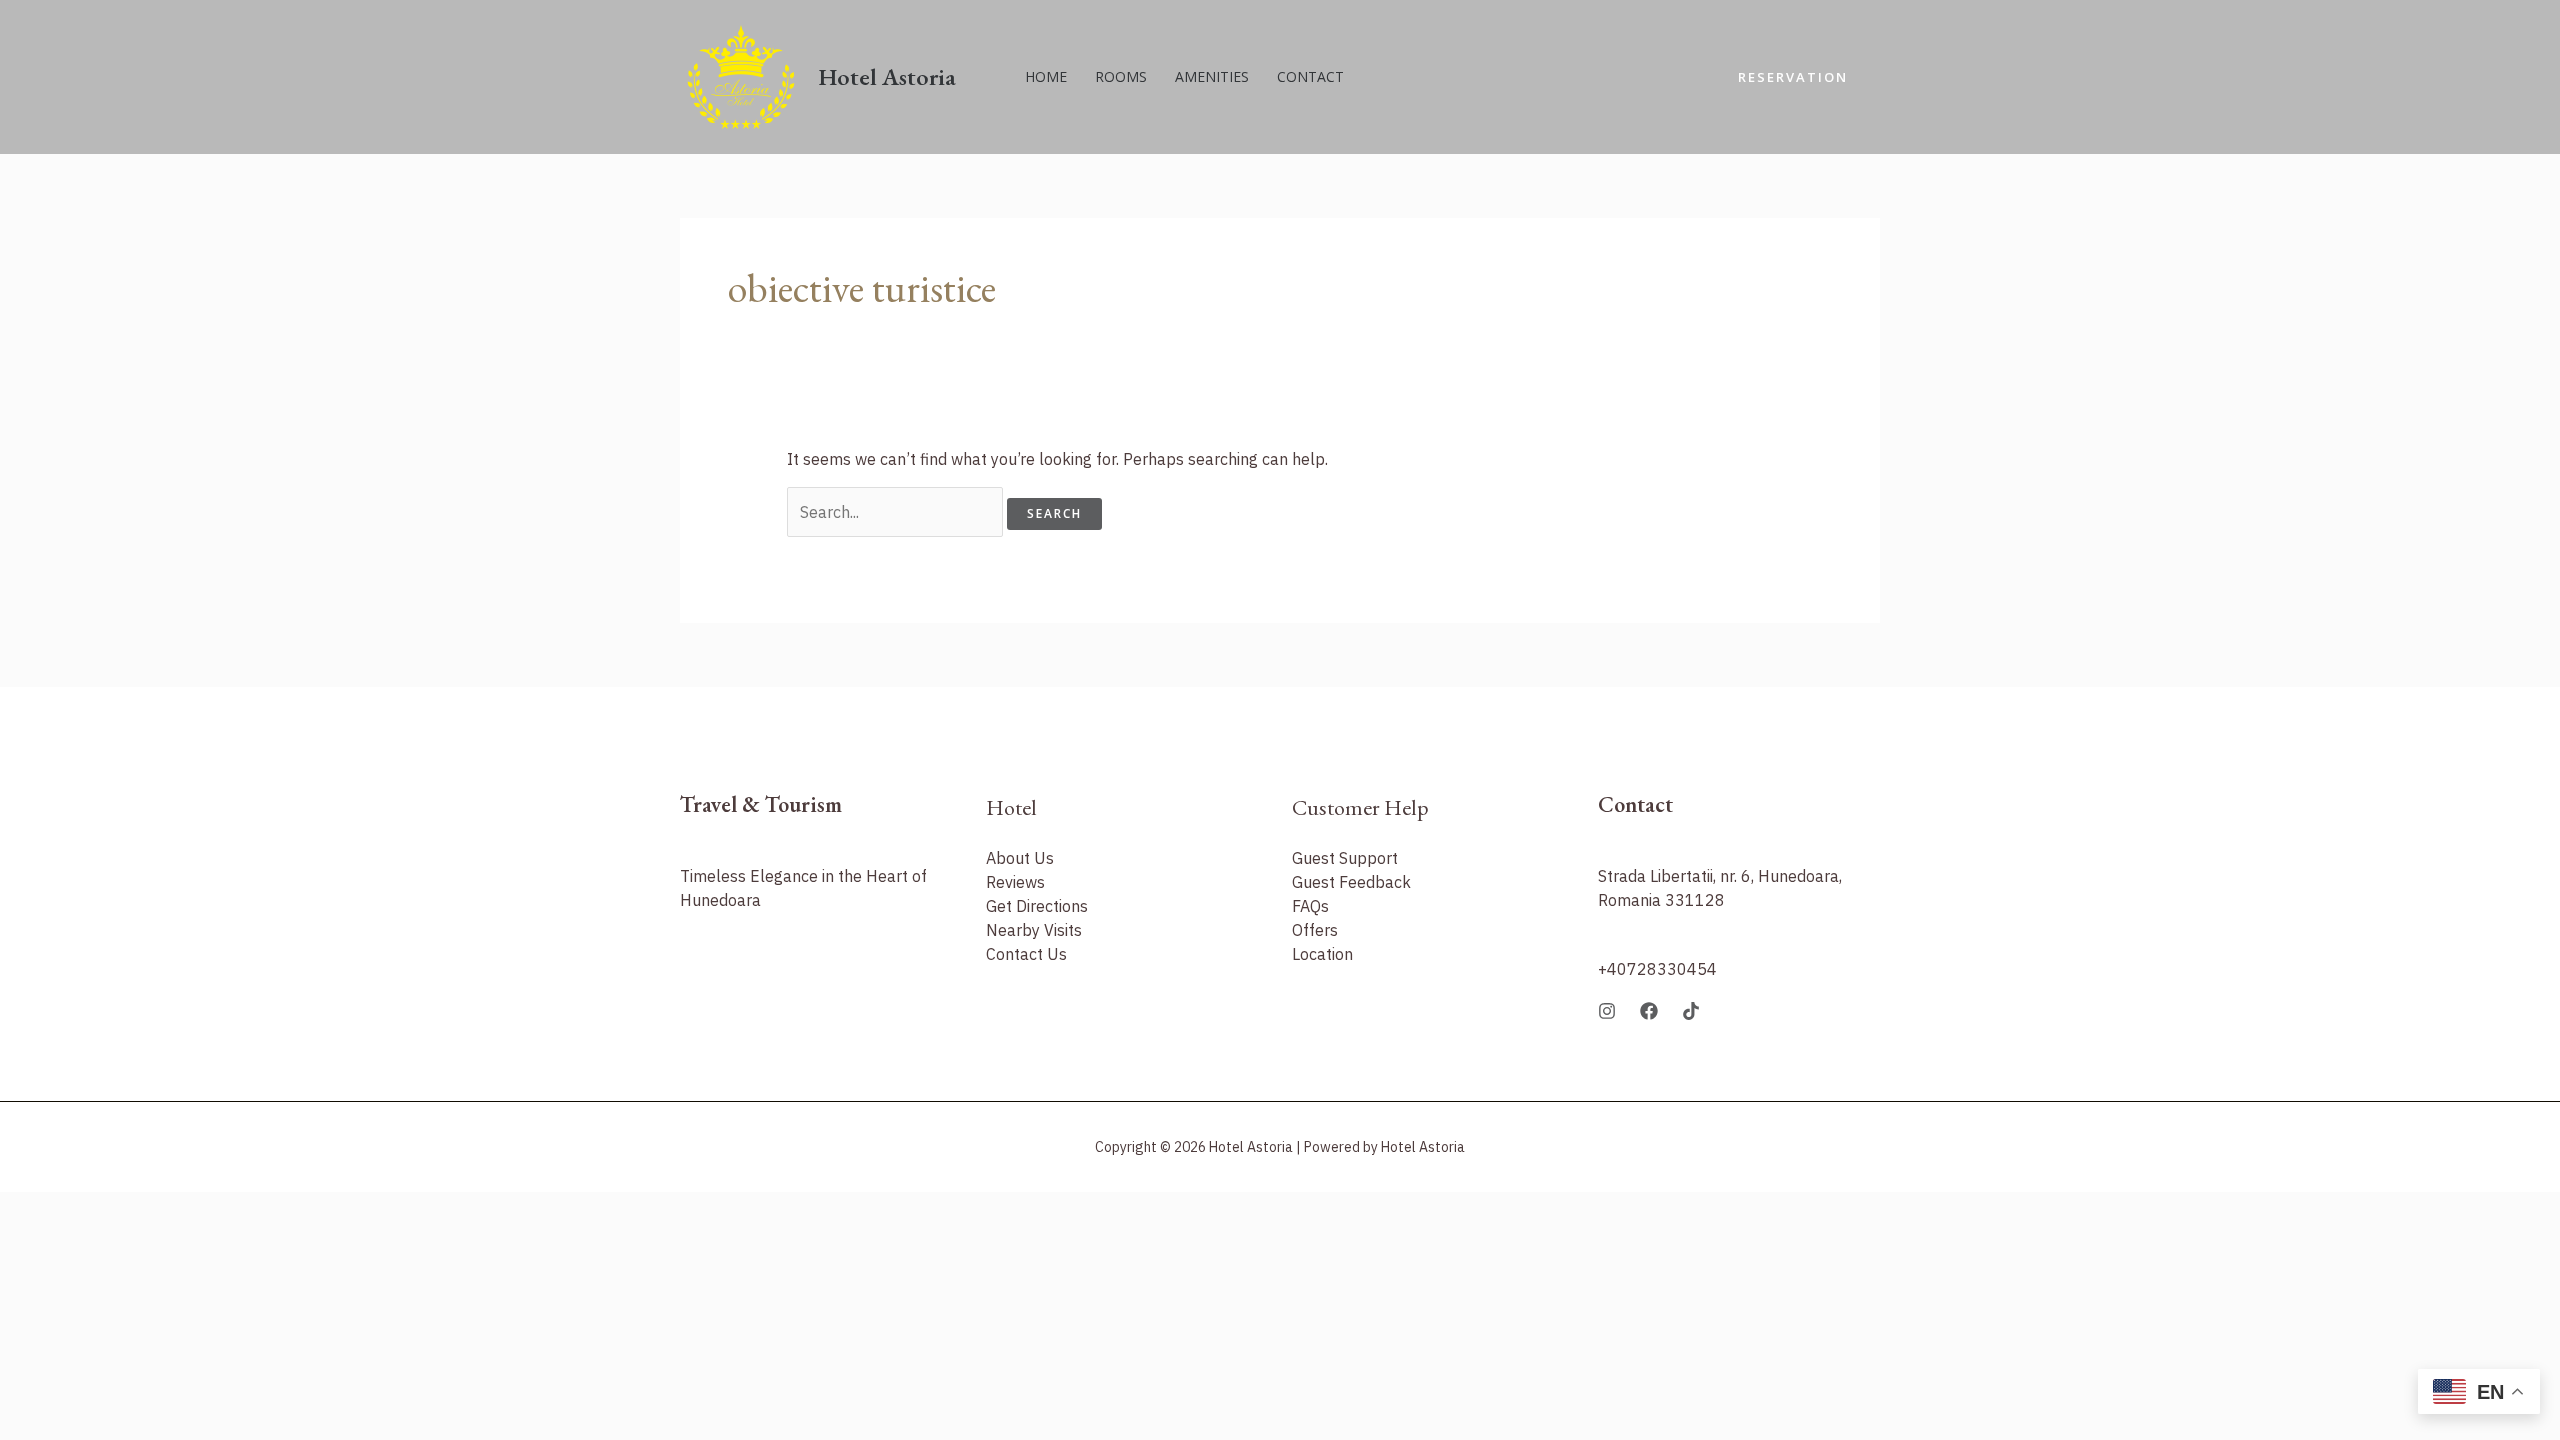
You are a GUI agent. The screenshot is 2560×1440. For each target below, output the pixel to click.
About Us (1020, 858)
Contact (1310, 76)
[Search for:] (897, 512)
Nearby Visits (1034, 930)
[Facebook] (1649, 1011)
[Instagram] (1607, 1011)
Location (1322, 954)
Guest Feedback (1351, 882)
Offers (1315, 930)
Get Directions (1037, 906)
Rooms (1121, 76)
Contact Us (1026, 954)
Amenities (1212, 76)
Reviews (1015, 882)
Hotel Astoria (887, 76)
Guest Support (1345, 858)
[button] (1793, 77)
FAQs (1310, 906)
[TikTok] (1691, 1011)
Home (1046, 76)
